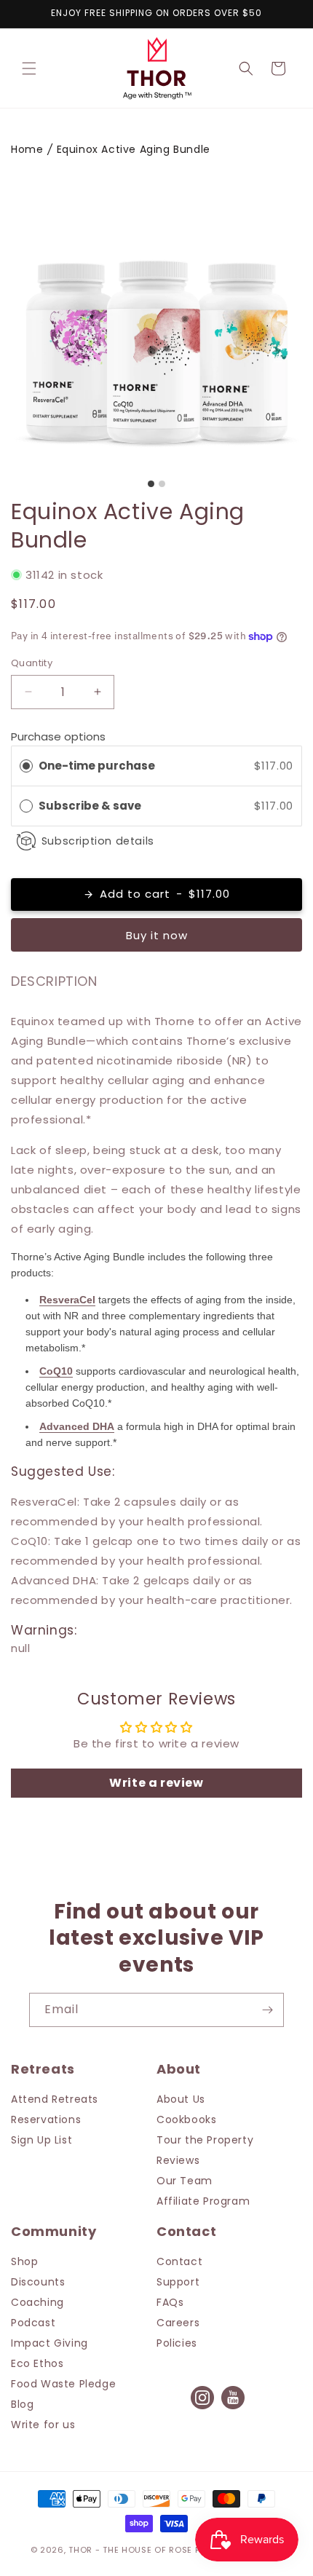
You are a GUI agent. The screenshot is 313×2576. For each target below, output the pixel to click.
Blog (22, 2404)
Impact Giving (49, 2343)
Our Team (185, 2181)
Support (178, 2282)
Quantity (32, 663)
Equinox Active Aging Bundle (134, 149)
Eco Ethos (37, 2363)
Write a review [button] (156, 1783)
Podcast (33, 2323)
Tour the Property (205, 2140)
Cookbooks (186, 2119)
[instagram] (202, 2408)
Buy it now (157, 935)
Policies (177, 2343)
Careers (178, 2323)
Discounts (38, 2282)
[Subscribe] (267, 2010)
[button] (29, 68)
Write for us (43, 2425)
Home (27, 149)
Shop (24, 2261)
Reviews (178, 2160)
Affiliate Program (203, 2201)
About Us (181, 2099)
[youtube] (233, 2408)
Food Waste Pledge (63, 2384)
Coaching (37, 2302)
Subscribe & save (91, 806)
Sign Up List (41, 2140)
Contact (179, 2261)
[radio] (26, 766)
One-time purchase (97, 766)
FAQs (170, 2302)
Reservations (46, 2119)
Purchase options (58, 736)
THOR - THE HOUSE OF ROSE (130, 2550)
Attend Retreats (55, 2099)
